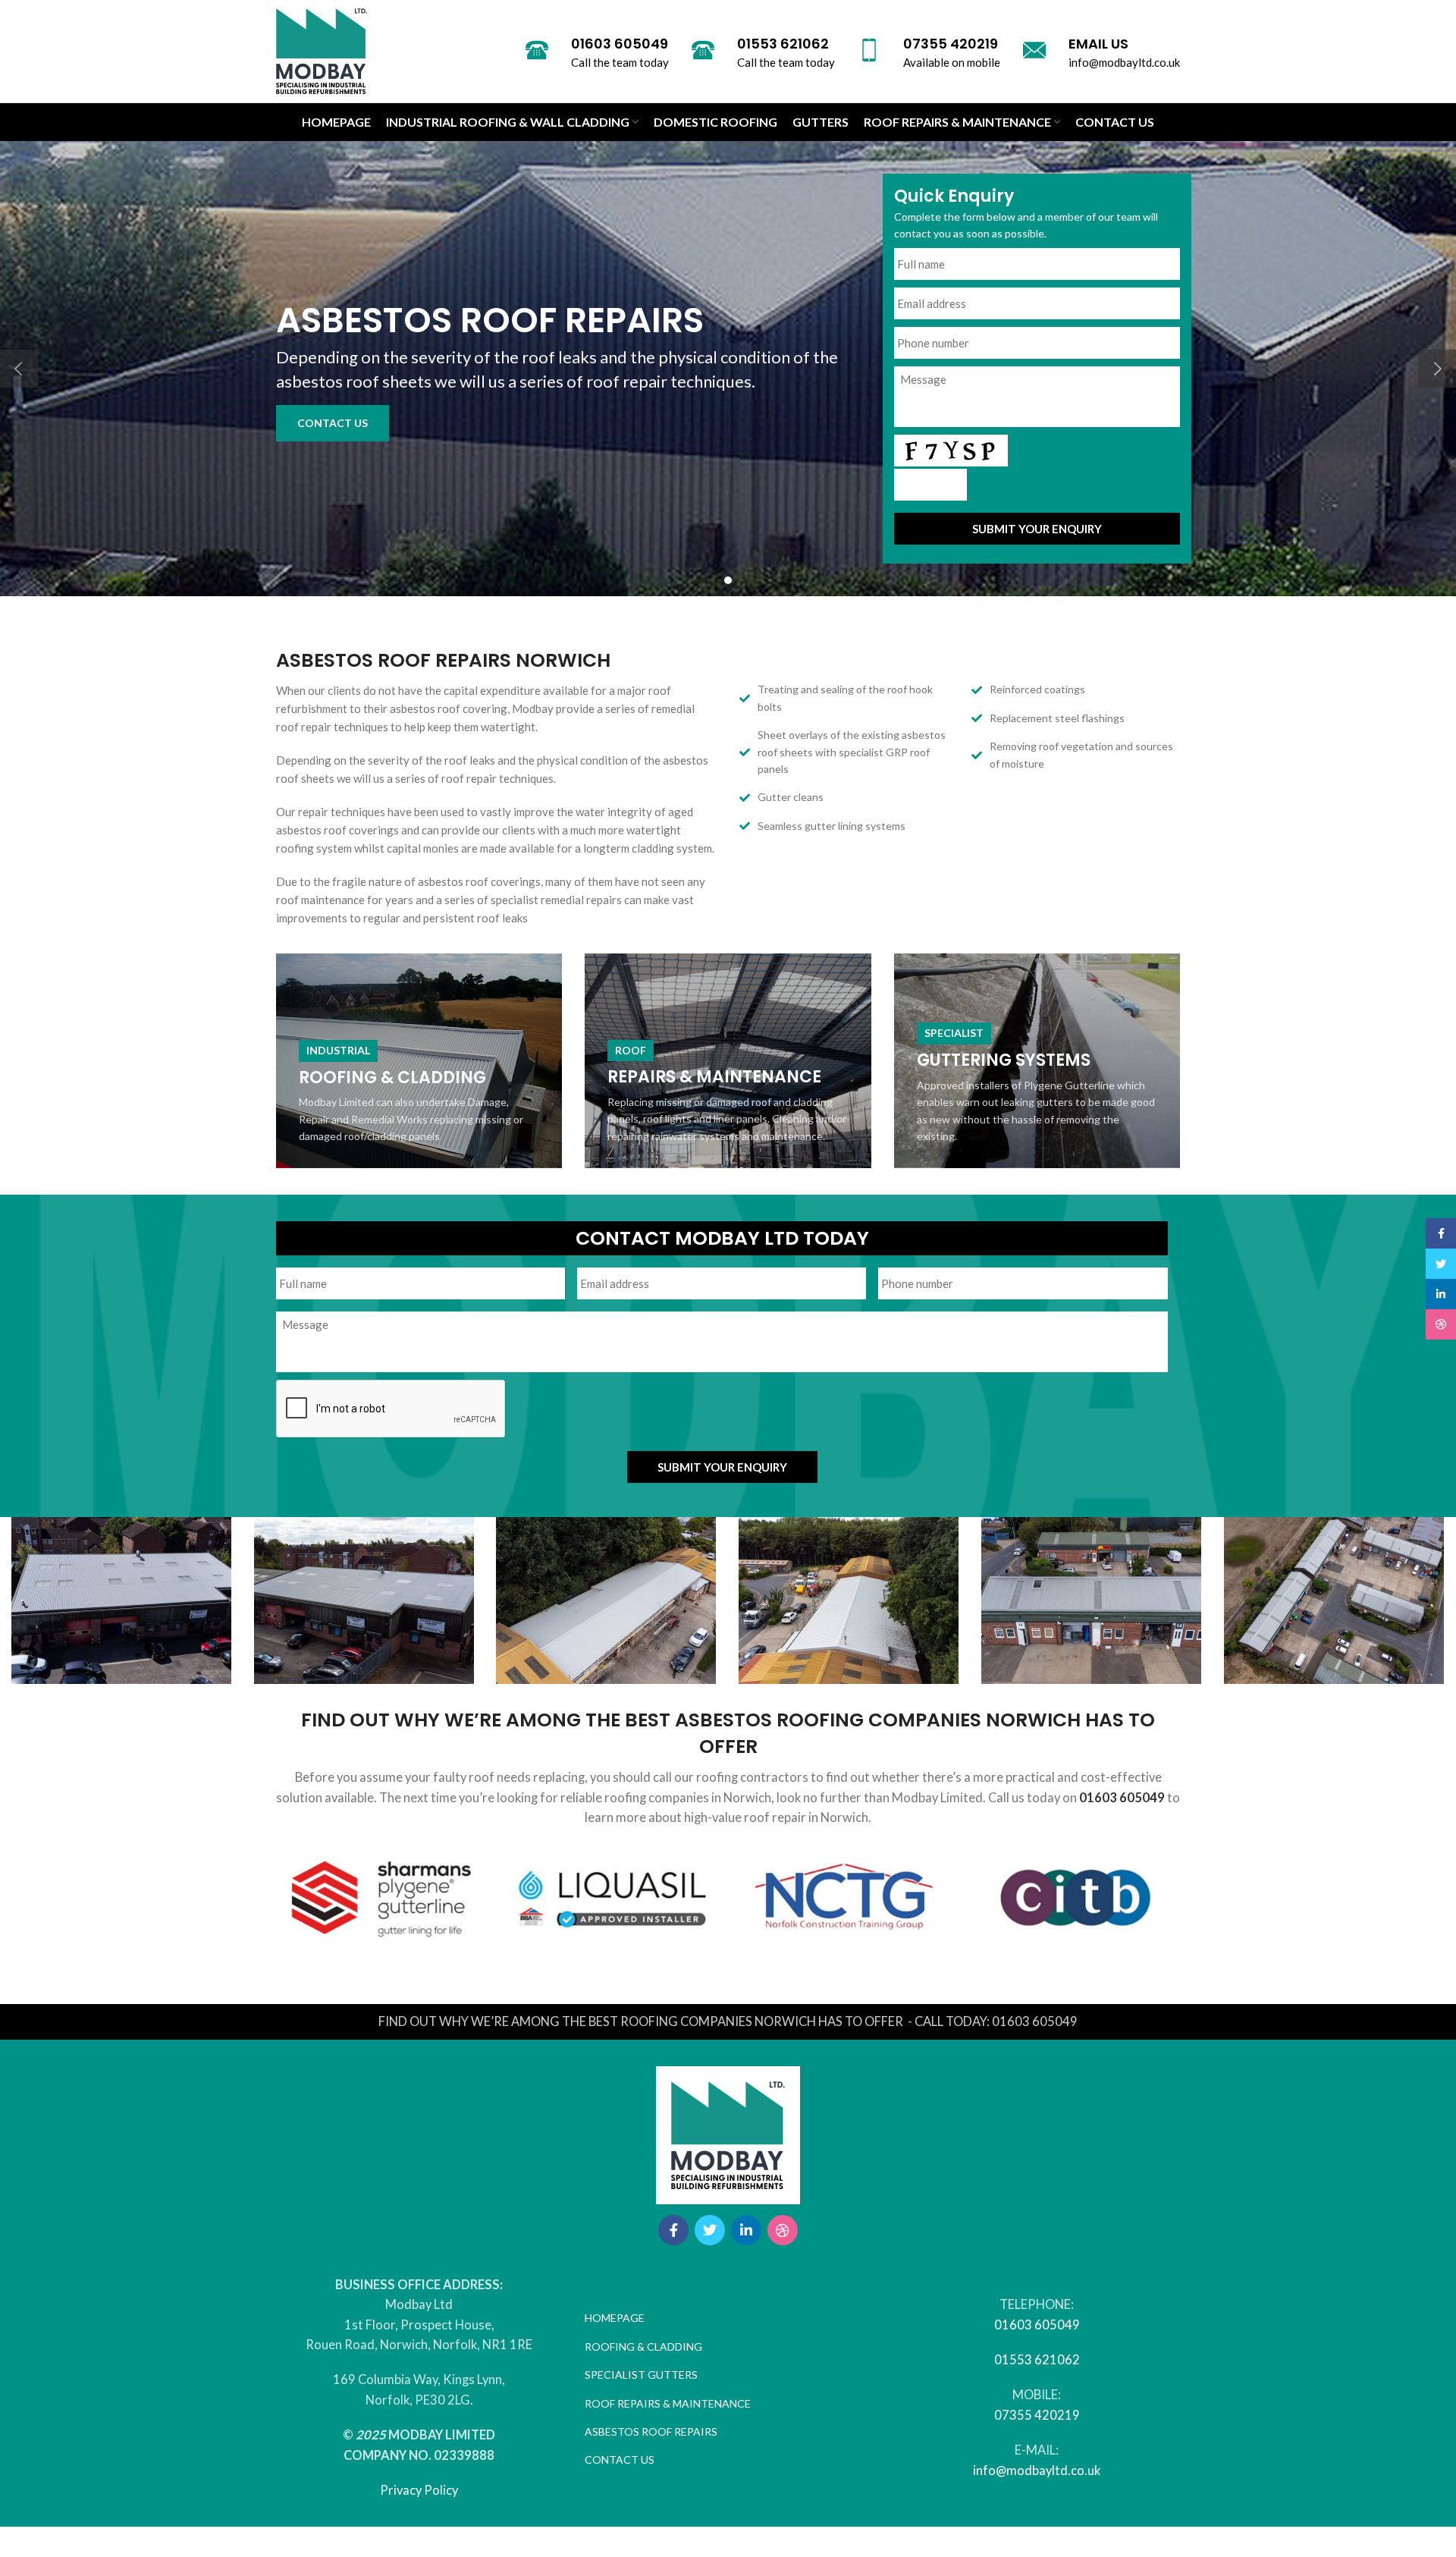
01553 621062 (1037, 2360)
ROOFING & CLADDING (643, 2347)
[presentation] (391, 1409)
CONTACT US (333, 423)
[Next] (1437, 369)
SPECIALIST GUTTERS (641, 2375)
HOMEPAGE (615, 2318)
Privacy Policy (419, 2490)
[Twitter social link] (710, 2230)
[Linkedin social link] (746, 2230)
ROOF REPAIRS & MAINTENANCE (668, 2403)
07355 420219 (1037, 2415)
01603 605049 (1122, 1798)
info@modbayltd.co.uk (1037, 2471)
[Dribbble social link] (783, 2230)
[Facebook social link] (673, 2230)
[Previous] (19, 369)
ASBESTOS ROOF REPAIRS (651, 2431)
